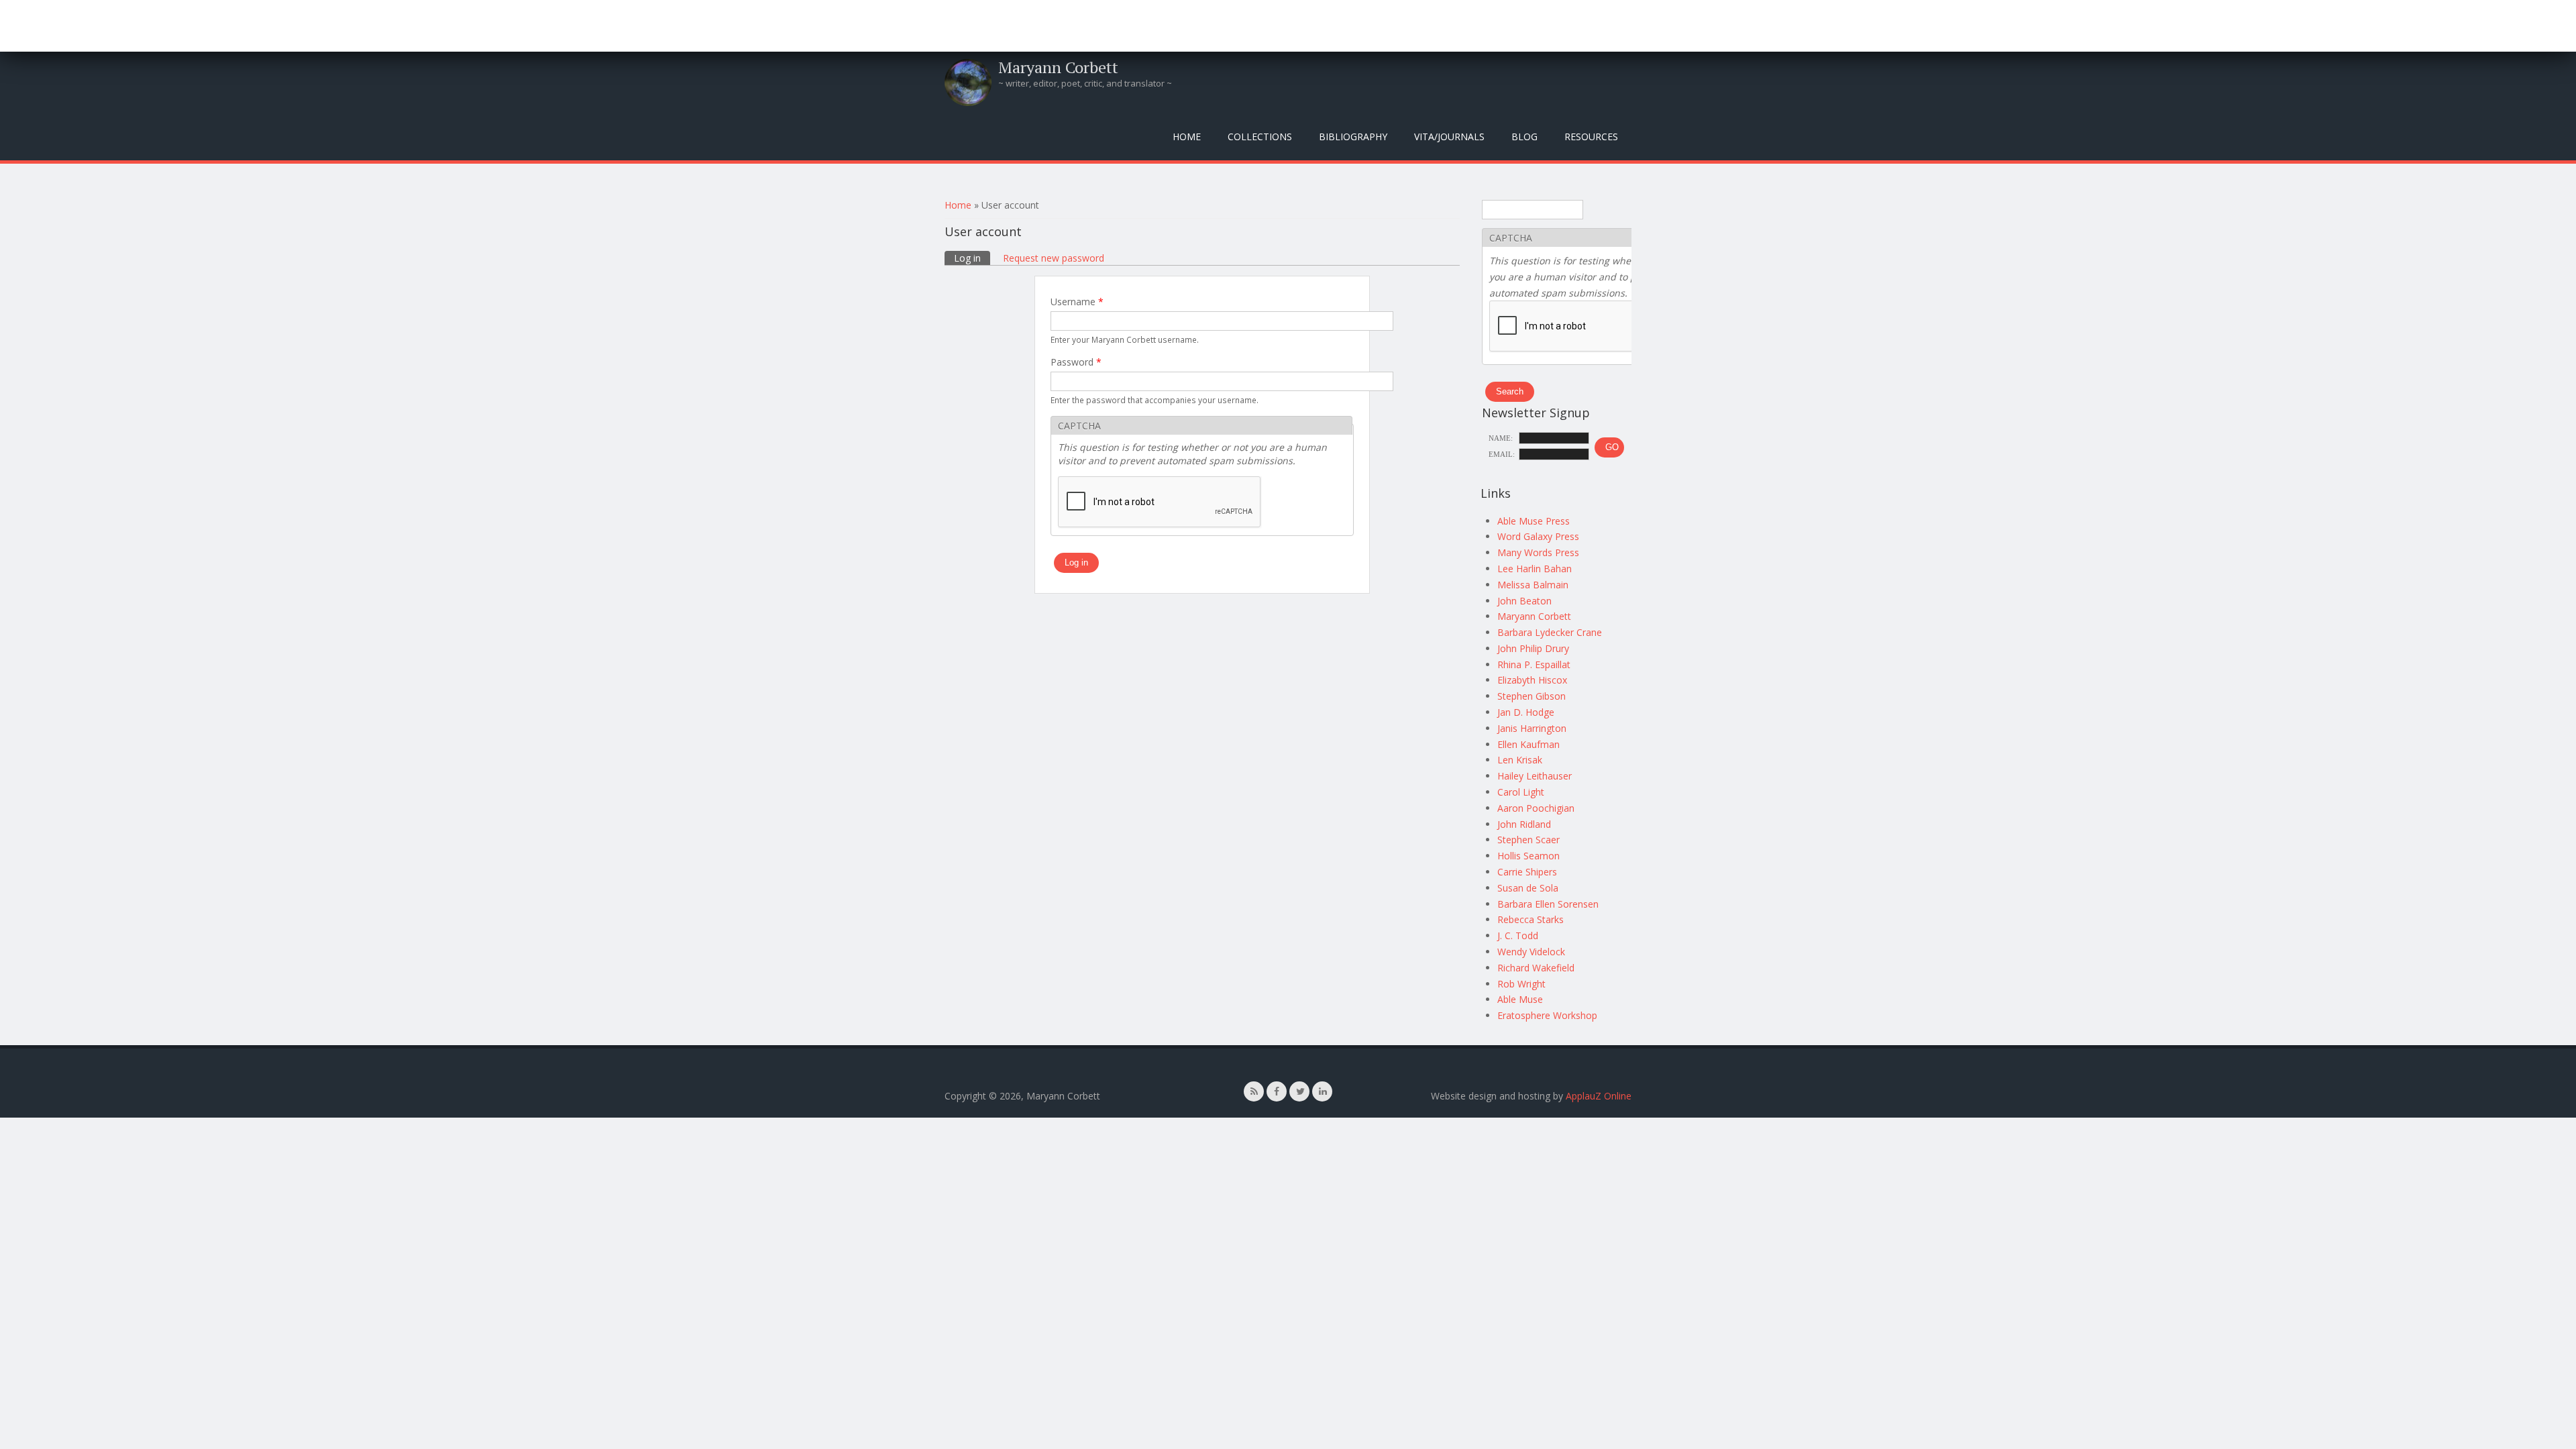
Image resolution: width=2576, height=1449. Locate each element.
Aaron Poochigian (1536, 808)
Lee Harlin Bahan (1535, 569)
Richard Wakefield (1536, 968)
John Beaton (1524, 601)
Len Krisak (1520, 760)
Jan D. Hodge (1526, 712)
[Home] (968, 83)
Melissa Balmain (1533, 585)
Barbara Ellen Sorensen (1548, 904)
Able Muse (1520, 999)
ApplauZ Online (1599, 1096)
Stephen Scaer (1528, 840)
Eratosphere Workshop (1547, 1015)
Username (1077, 302)
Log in (972, 258)
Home (1187, 137)
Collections (1260, 137)
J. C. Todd (1518, 935)
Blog (1524, 137)
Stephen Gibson (1532, 696)
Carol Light (1521, 792)
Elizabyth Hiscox (1532, 680)
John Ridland (1524, 824)
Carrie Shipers (1527, 872)
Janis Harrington (1532, 728)
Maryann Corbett (1058, 67)
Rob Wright (1521, 984)
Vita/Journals (1449, 137)
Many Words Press (1538, 552)
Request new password (1054, 258)
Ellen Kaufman (1528, 744)
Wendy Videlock (1531, 952)
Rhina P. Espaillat (1534, 664)
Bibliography (1353, 137)
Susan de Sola (1528, 888)
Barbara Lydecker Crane (1550, 632)
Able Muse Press (1534, 521)
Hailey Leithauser (1535, 776)
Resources (1591, 137)
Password (1076, 362)
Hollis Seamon (1528, 856)
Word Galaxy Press (1538, 536)
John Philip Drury (1533, 648)
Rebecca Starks (1531, 919)
